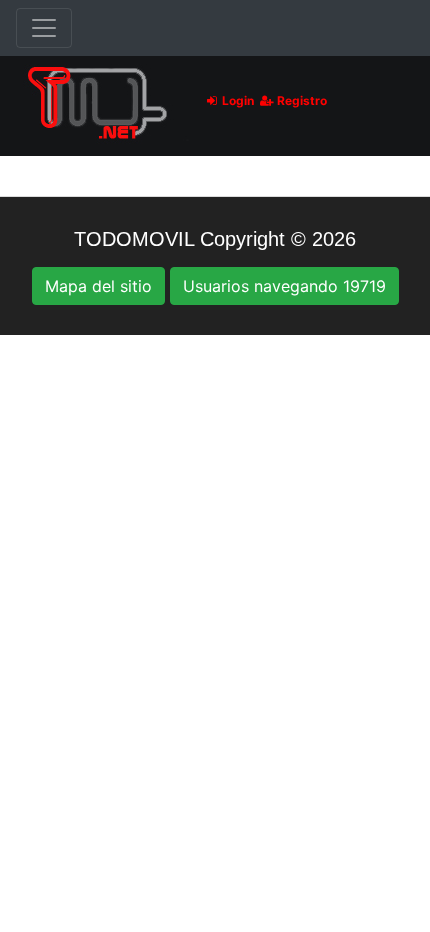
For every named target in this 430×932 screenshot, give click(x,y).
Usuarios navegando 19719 (284, 286)
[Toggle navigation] (44, 28)
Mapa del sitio (98, 286)
